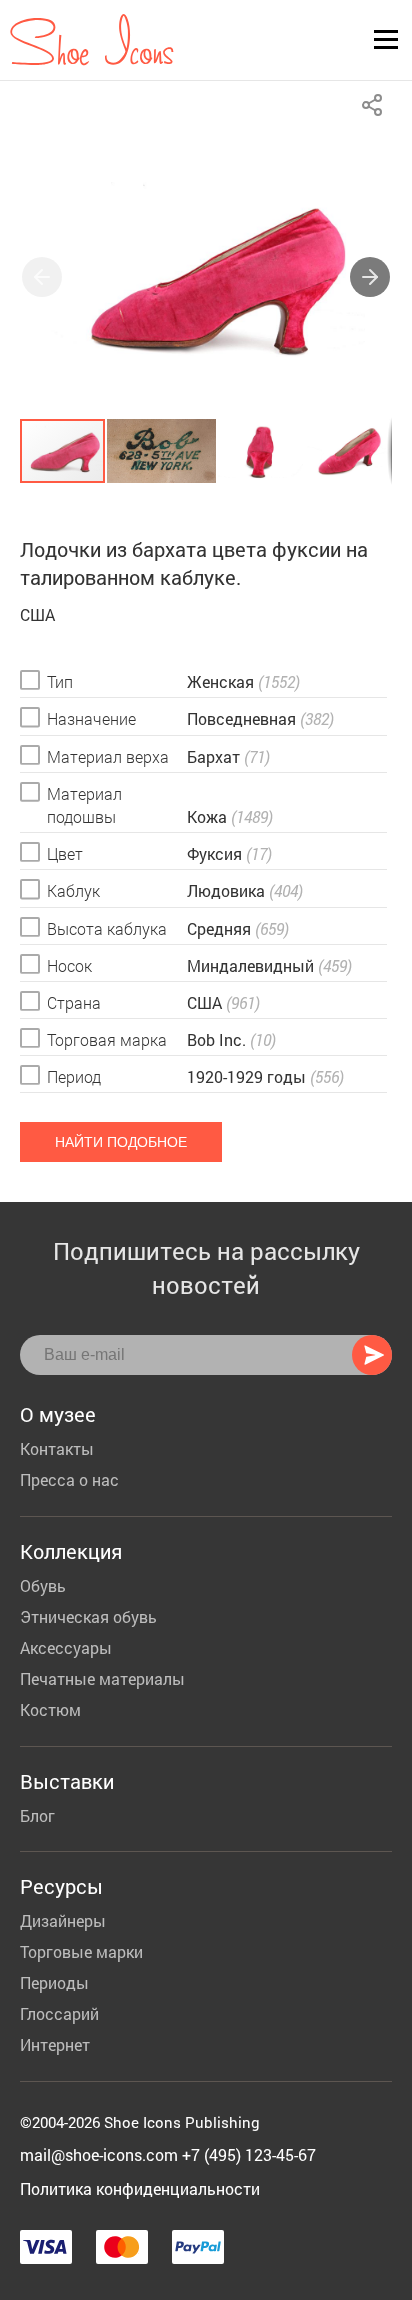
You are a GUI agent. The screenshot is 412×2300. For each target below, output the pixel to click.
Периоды (54, 1982)
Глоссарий (59, 2013)
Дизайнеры (63, 1920)
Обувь (43, 1585)
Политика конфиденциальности (140, 2188)
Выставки (67, 1781)
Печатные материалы (102, 1678)
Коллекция (71, 1551)
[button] (370, 277)
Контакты (57, 1448)
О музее (58, 1414)
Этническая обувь (88, 1616)
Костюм (50, 1709)
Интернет (55, 2044)
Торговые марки (81, 1951)
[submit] (372, 1355)
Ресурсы (61, 1886)
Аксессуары (66, 1647)
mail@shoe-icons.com (99, 2154)
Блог (37, 1815)
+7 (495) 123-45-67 (249, 2154)
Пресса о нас (69, 1479)
